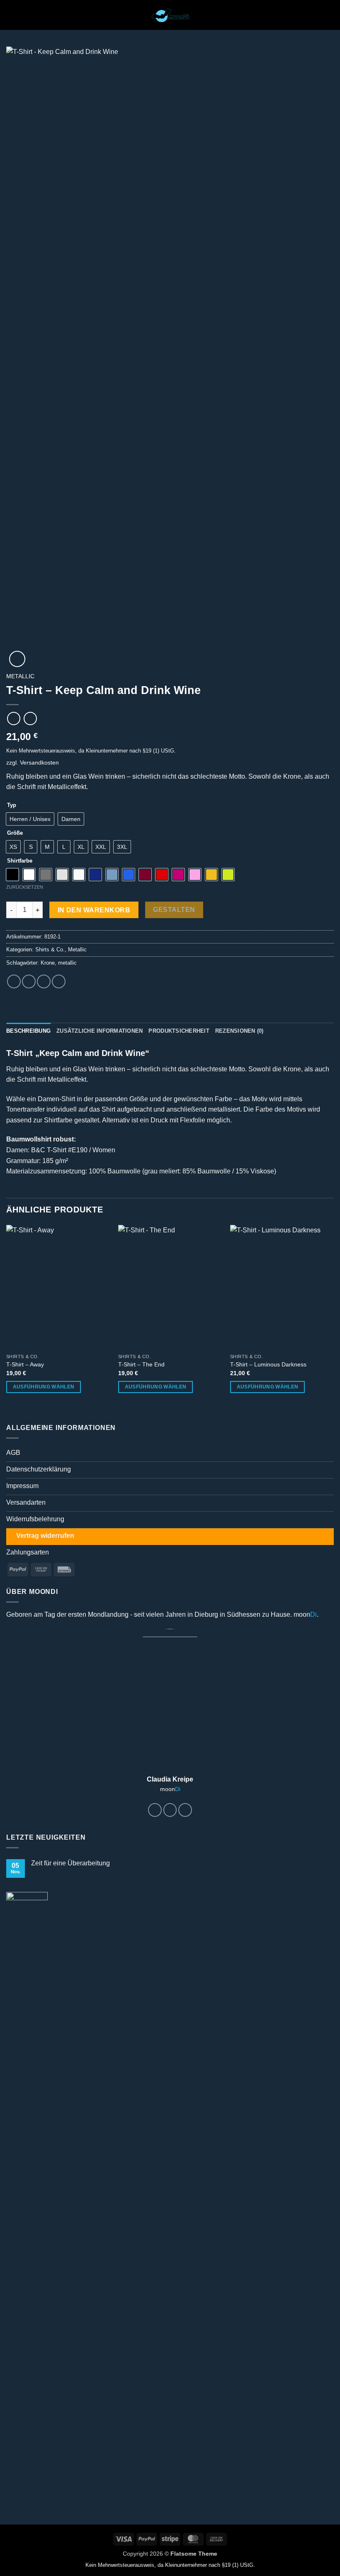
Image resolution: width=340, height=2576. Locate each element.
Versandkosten (39, 763)
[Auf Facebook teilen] (29, 981)
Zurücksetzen (25, 887)
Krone (48, 963)
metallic (67, 963)
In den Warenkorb (94, 910)
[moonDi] (170, 15)
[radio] (30, 819)
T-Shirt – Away (25, 1364)
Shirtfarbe (20, 861)
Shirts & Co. (50, 950)
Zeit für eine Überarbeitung (70, 1863)
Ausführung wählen (44, 1387)
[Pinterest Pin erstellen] (59, 981)
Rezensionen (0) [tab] (239, 1031)
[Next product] (13, 718)
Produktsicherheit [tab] (179, 1031)
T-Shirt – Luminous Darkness (268, 1364)
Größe (15, 833)
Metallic (20, 676)
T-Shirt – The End (141, 1364)
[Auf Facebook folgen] (155, 1810)
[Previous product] (30, 718)
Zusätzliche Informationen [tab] (100, 1031)
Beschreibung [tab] (28, 1031)
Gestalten (174, 910)
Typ (12, 805)
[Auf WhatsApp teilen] (14, 981)
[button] (11, 15)
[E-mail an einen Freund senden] (44, 981)
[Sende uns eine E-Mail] (185, 1810)
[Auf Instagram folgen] (170, 1810)
